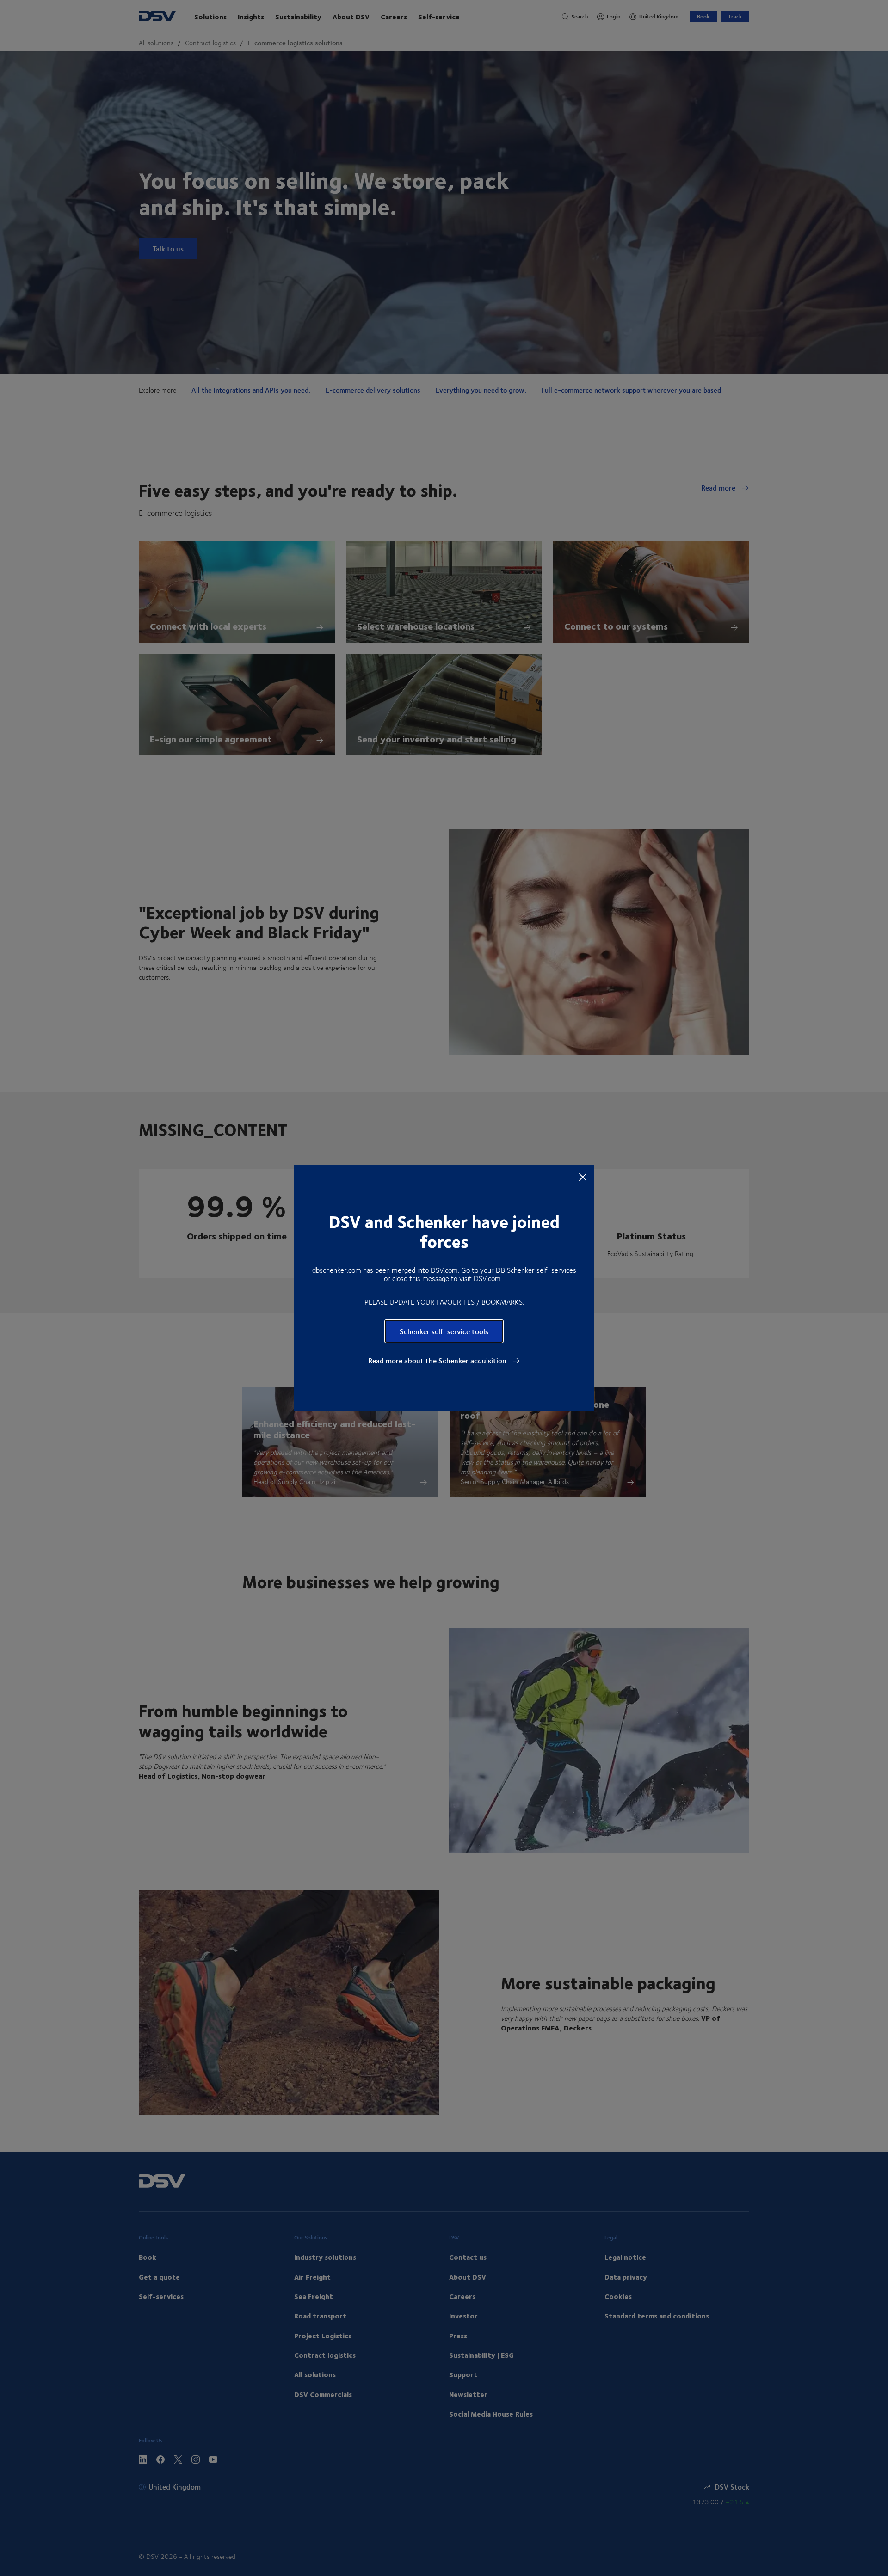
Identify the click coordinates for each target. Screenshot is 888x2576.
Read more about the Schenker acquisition (438, 1361)
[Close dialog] (583, 1177)
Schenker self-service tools (444, 1331)
